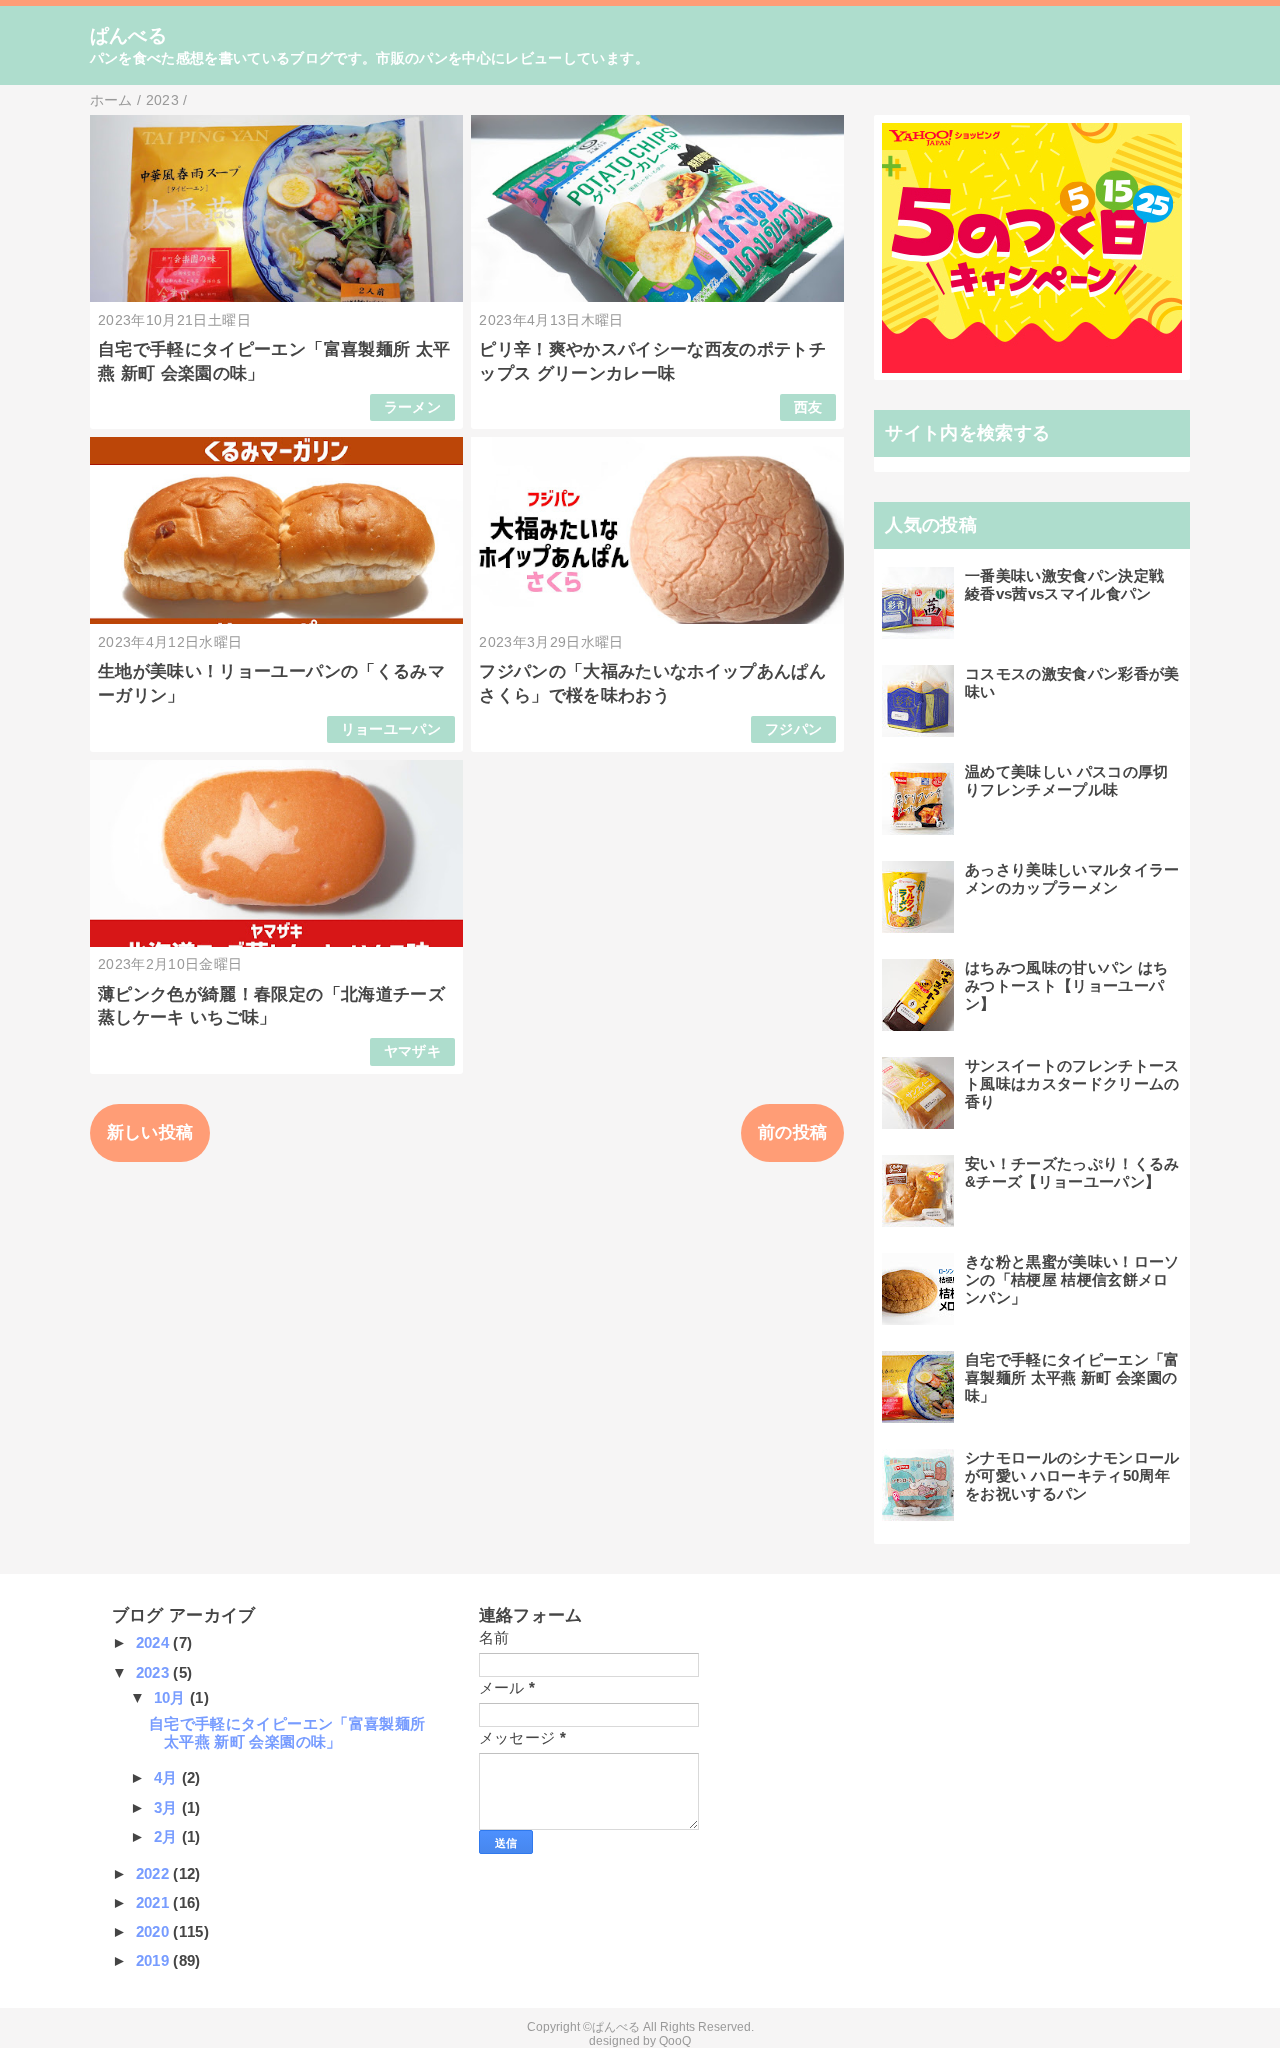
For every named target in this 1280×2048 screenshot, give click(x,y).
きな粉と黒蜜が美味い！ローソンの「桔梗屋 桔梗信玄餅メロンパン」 (1072, 1279)
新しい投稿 (150, 1132)
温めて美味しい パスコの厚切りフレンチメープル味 (1067, 780)
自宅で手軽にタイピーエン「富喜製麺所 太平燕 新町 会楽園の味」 (1072, 1377)
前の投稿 (792, 1132)
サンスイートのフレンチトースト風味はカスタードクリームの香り (1072, 1083)
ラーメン (412, 407)
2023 (155, 1672)
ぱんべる (128, 35)
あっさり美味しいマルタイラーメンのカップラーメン (1072, 878)
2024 (155, 1642)
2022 (155, 1873)
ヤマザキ (412, 1051)
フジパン (793, 729)
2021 (155, 1902)
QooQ (675, 2041)
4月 (168, 1777)
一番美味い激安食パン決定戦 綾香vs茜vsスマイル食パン (1064, 584)
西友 (808, 407)
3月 (168, 1807)
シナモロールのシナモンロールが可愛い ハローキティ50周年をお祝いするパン (1072, 1475)
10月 (172, 1697)
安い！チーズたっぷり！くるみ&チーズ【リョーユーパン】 (1072, 1172)
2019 (155, 1960)
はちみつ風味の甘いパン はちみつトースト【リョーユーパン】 (1067, 985)
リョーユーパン (391, 729)
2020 (155, 1931)
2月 (168, 1836)
